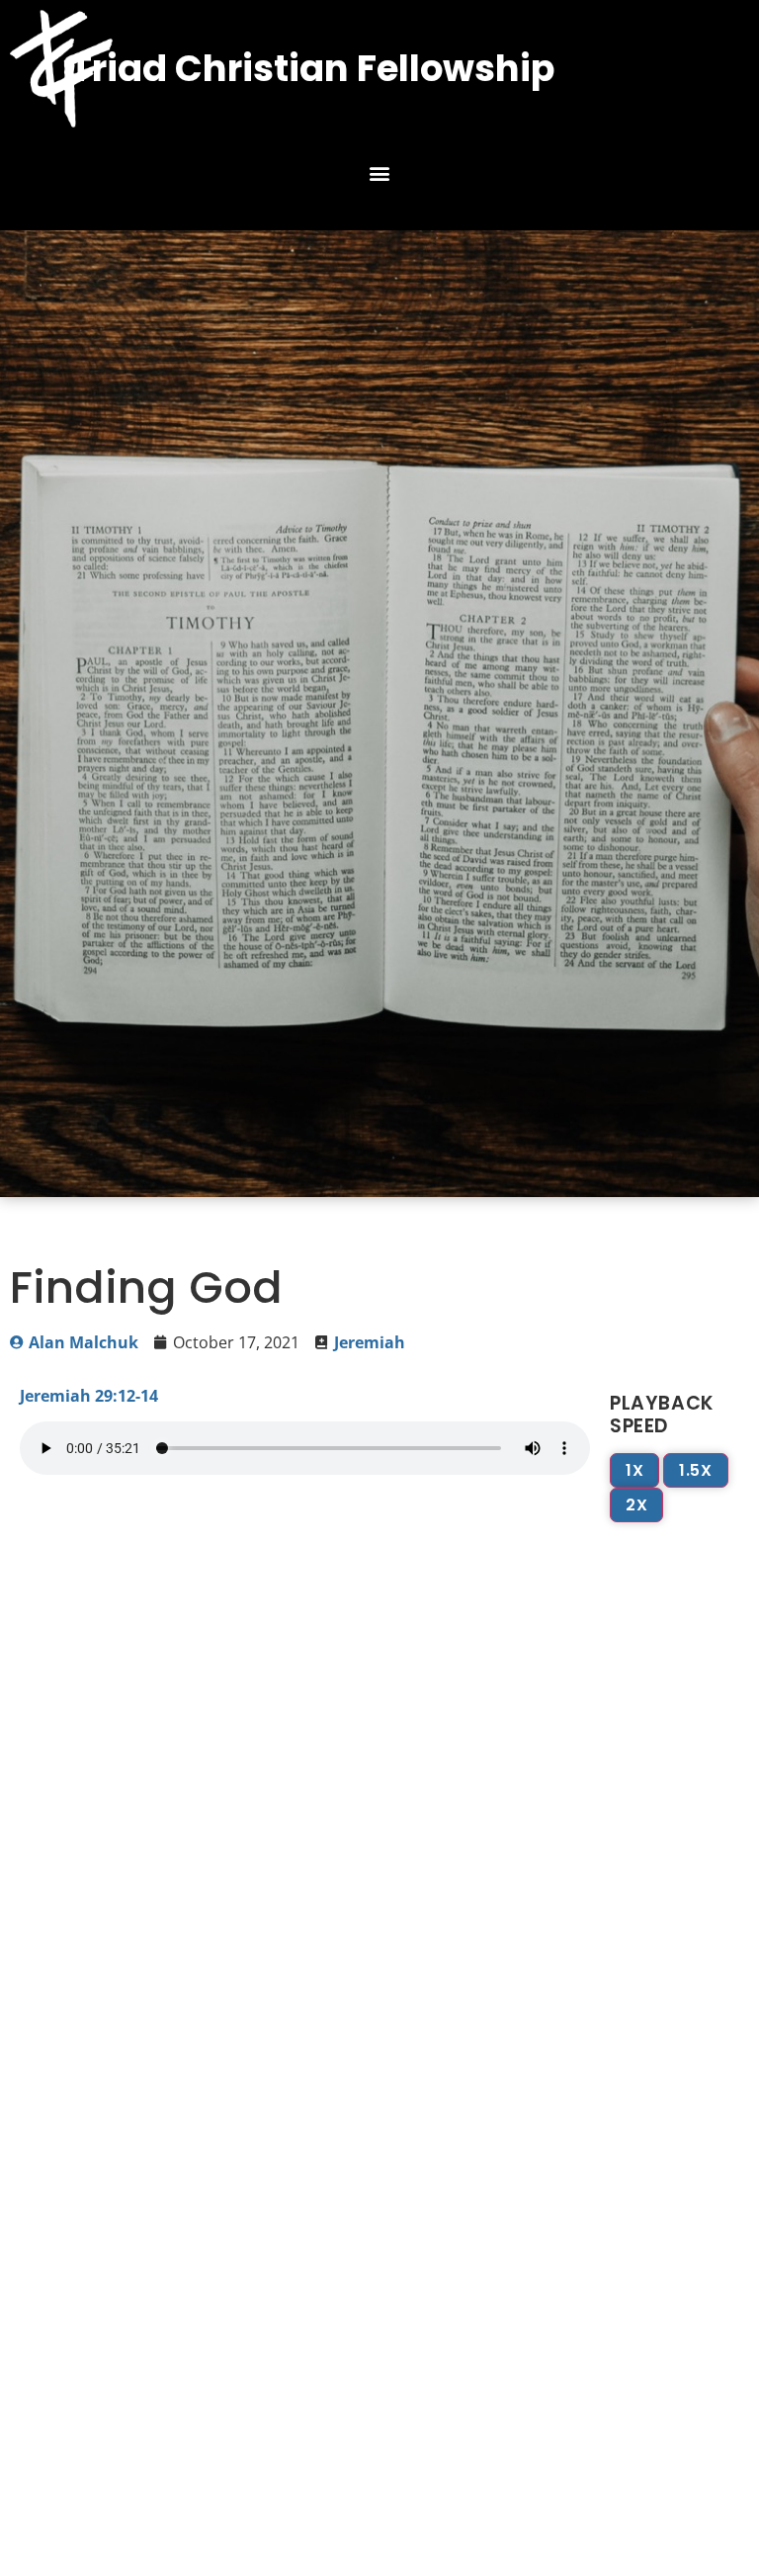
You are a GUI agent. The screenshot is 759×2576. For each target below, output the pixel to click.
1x (634, 1470)
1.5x (695, 1470)
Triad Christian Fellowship (312, 68)
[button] (380, 173)
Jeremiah (370, 1342)
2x (636, 1505)
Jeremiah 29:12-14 (89, 1396)
